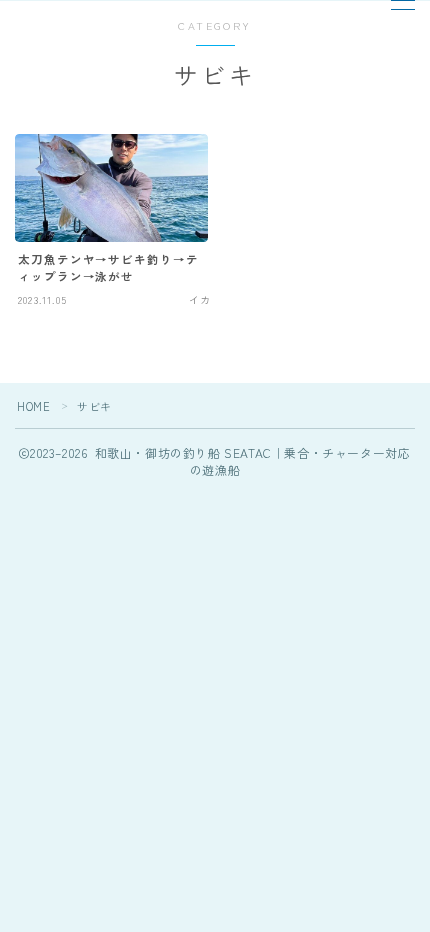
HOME (33, 406)
